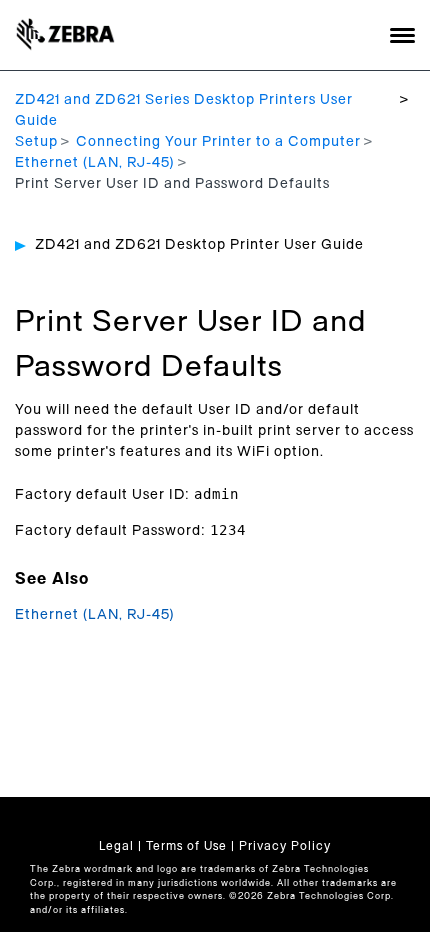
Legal (116, 846)
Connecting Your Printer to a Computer (218, 142)
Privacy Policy (285, 846)
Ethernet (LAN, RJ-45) (95, 163)
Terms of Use (186, 846)
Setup (36, 142)
